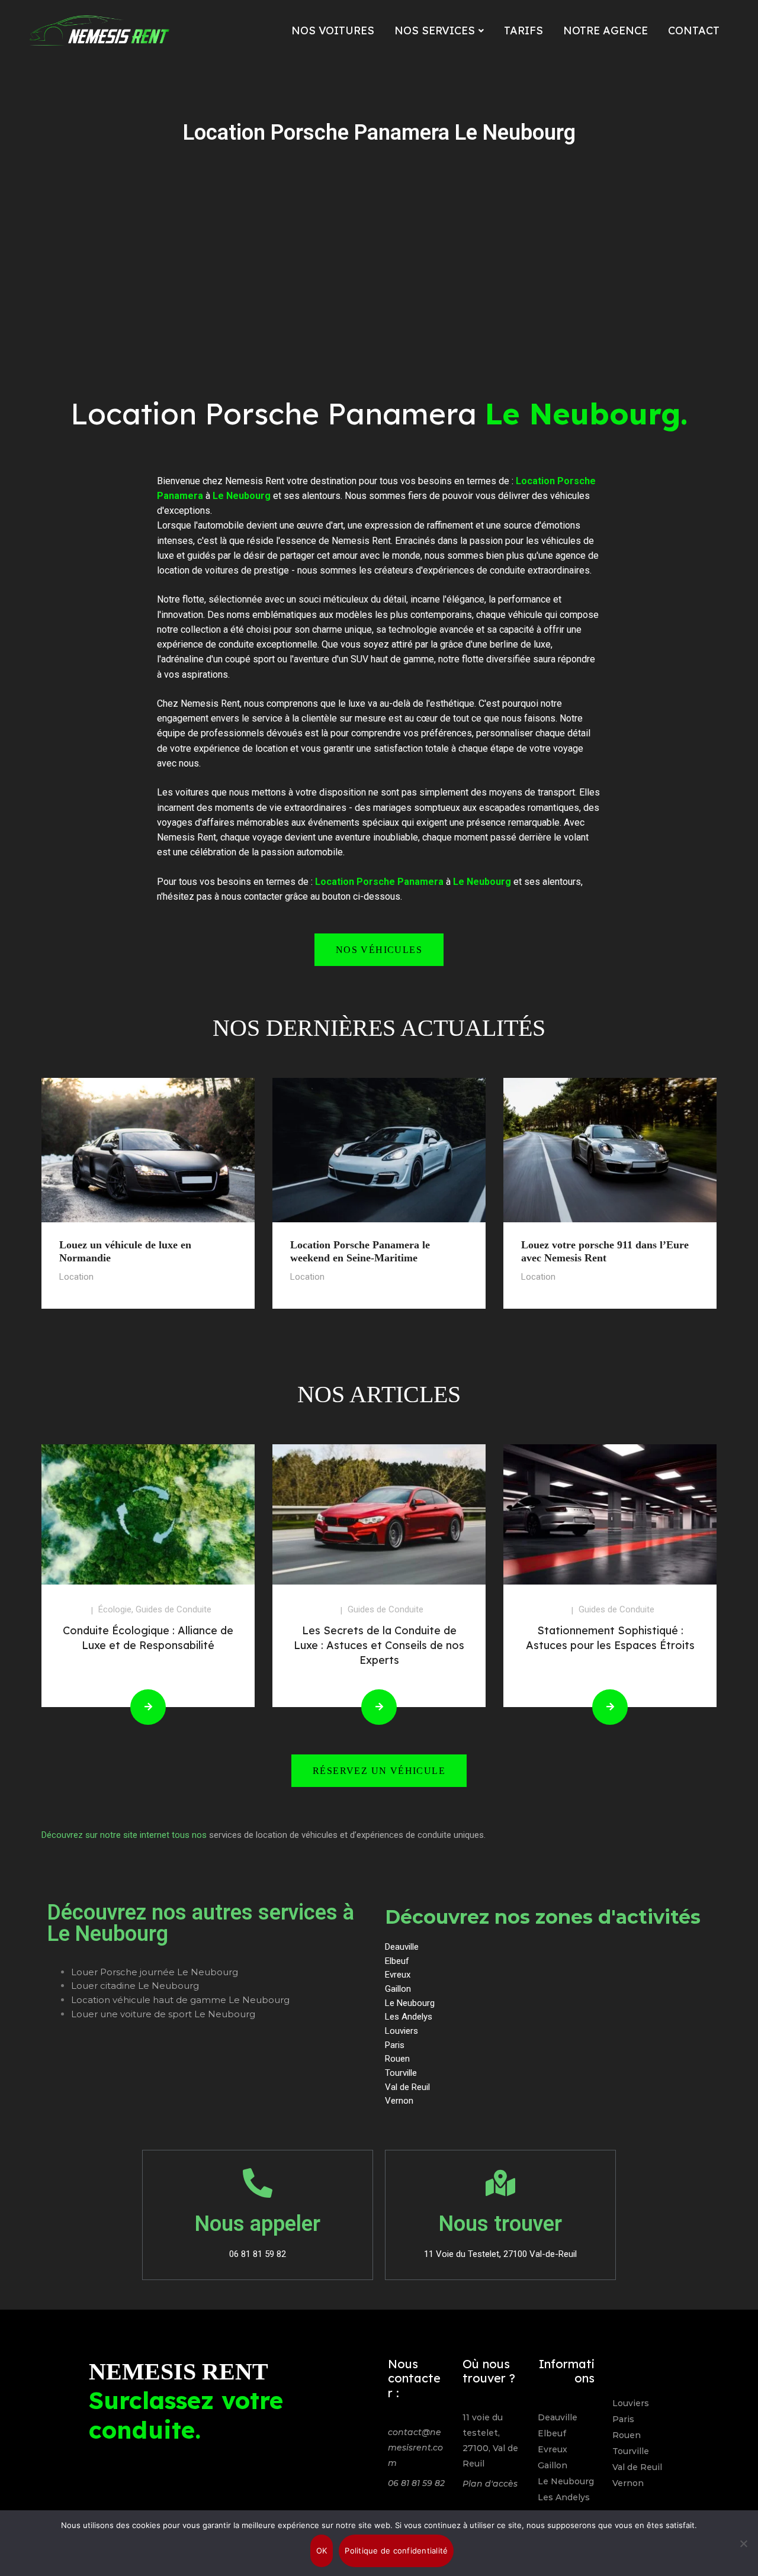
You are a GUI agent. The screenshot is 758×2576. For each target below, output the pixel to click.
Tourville (631, 2451)
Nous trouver (500, 2224)
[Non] (743, 2543)
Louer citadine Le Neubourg (135, 1986)
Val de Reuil (637, 2467)
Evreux (553, 2449)
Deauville (558, 2417)
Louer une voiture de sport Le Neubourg (163, 2014)
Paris (623, 2419)
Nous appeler (258, 2224)
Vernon (628, 2483)
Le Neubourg (566, 2481)
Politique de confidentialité (396, 2551)
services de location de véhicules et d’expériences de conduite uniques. (347, 1835)
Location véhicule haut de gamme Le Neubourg (180, 2000)
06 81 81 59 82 (416, 2483)
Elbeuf (552, 2433)
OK (322, 2551)
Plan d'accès (490, 2484)
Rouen (627, 2435)
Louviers (631, 2403)
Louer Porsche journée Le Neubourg (155, 1972)
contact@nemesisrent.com (415, 2448)
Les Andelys (564, 2497)
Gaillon (553, 2465)
